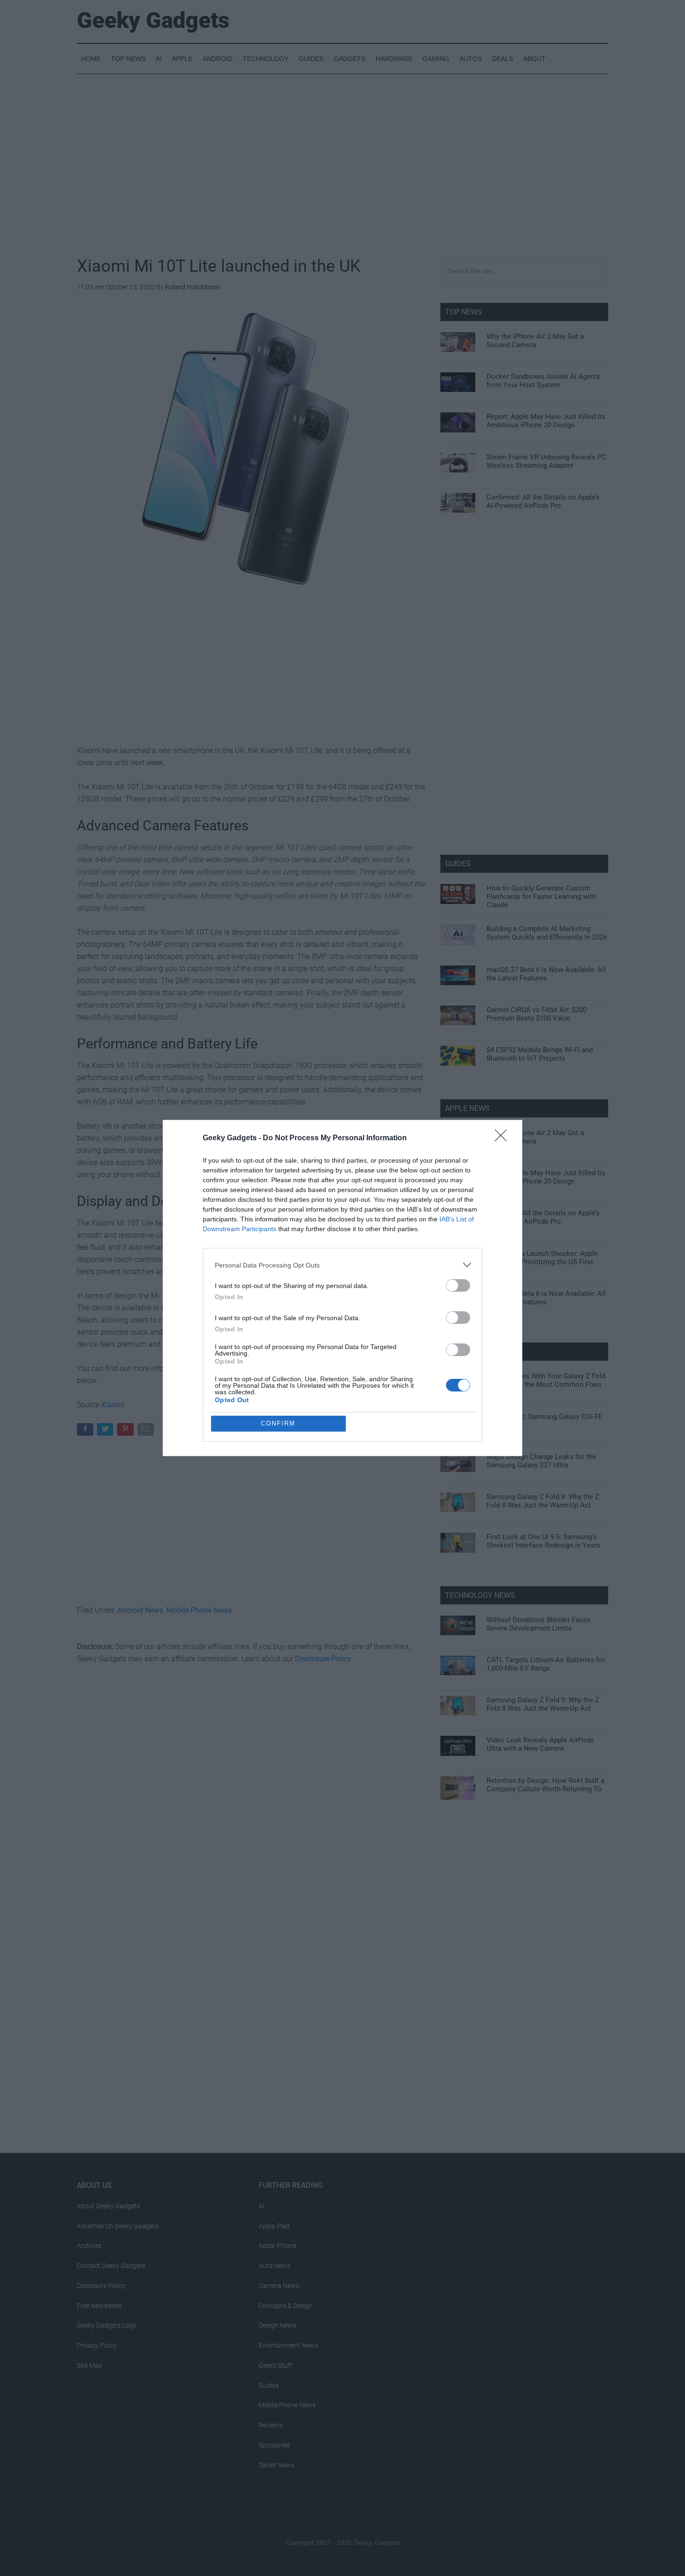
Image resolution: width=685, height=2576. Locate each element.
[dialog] (342, 1288)
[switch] (458, 1285)
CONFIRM (278, 1423)
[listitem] (342, 1265)
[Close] (504, 1138)
